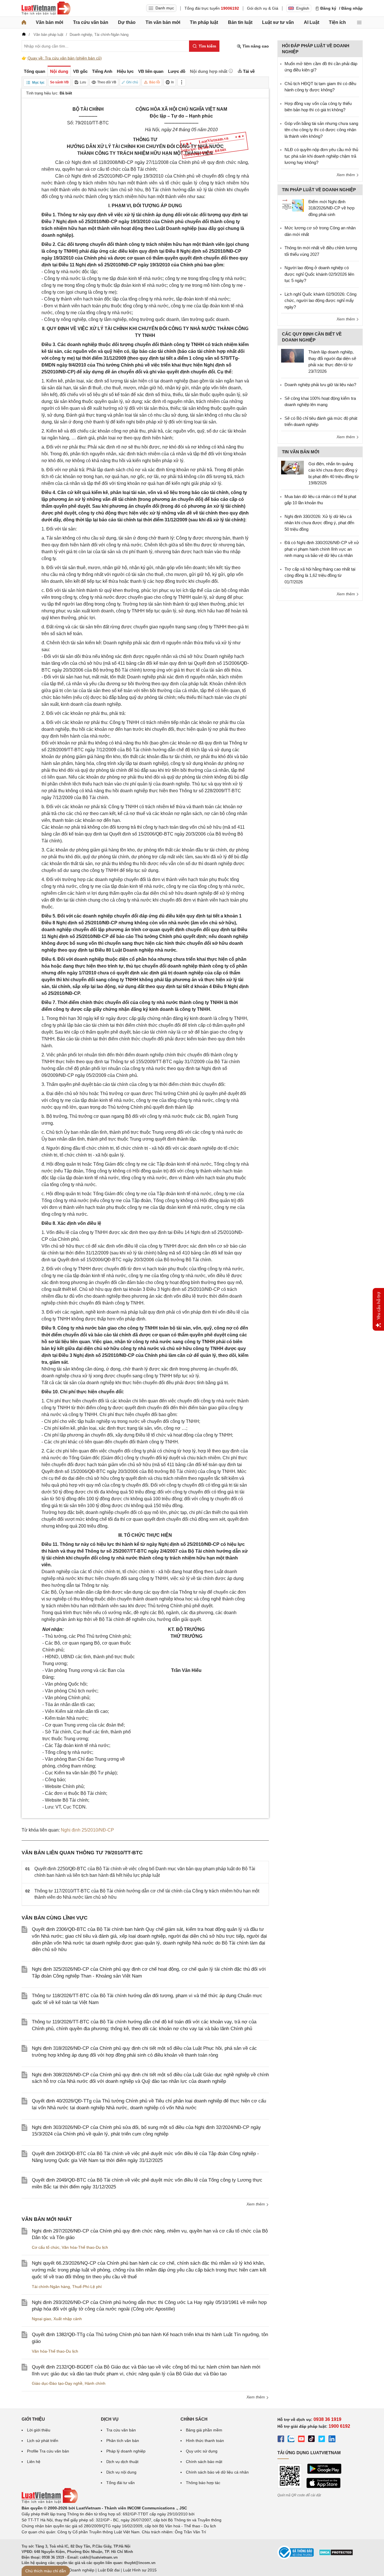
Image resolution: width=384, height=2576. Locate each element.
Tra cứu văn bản (91, 22)
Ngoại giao (41, 2319)
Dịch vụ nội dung (121, 2472)
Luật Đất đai (109, 2570)
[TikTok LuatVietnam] (312, 2440)
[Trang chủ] (24, 22)
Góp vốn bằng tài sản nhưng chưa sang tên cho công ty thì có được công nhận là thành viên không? (321, 130)
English (303, 8)
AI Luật (312, 22)
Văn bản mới (49, 22)
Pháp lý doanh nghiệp (126, 2451)
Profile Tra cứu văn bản (48, 2451)
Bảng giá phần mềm (204, 2430)
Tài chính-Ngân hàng (51, 2287)
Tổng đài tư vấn (121, 2483)
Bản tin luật (240, 22)
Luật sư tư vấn (278, 22)
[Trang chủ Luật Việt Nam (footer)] (50, 2502)
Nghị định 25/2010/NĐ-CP (87, 1830)
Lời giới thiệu (39, 2430)
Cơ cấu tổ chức (46, 2247)
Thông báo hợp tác (203, 2483)
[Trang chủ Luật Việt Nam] (46, 8)
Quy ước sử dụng (202, 2451)
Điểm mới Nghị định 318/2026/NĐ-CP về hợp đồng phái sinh (331, 208)
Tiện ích (337, 22)
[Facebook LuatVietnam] (281, 2440)
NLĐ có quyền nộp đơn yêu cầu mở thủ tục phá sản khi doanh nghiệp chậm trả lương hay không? (321, 156)
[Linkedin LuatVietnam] (332, 2440)
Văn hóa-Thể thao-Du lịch (85, 2247)
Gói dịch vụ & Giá (263, 8)
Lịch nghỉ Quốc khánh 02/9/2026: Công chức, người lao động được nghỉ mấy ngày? (320, 301)
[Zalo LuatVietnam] (291, 2440)
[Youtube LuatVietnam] (301, 2440)
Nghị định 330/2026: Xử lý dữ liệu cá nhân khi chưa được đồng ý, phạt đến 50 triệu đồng (319, 523)
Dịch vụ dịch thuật (122, 2462)
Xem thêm (256, 2204)
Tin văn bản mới (163, 22)
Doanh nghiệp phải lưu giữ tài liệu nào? (320, 385)
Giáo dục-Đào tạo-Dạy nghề (57, 2383)
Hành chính (95, 2383)
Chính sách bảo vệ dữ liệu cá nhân (217, 2472)
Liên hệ (34, 2462)
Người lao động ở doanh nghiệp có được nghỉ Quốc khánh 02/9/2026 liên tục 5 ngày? (319, 274)
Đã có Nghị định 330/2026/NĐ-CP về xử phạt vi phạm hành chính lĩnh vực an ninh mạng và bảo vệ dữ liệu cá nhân (322, 549)
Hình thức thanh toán (205, 2441)
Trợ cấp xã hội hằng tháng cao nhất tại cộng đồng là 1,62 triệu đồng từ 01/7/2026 (320, 575)
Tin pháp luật (204, 22)
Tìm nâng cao (255, 46)
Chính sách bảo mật (204, 2462)
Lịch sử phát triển (43, 2441)
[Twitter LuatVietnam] (322, 2440)
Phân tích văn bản (123, 2441)
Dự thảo (127, 22)
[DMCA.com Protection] (336, 2554)
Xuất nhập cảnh (68, 2319)
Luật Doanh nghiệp (77, 2570)
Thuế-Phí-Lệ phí (87, 2287)
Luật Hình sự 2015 (140, 2570)
